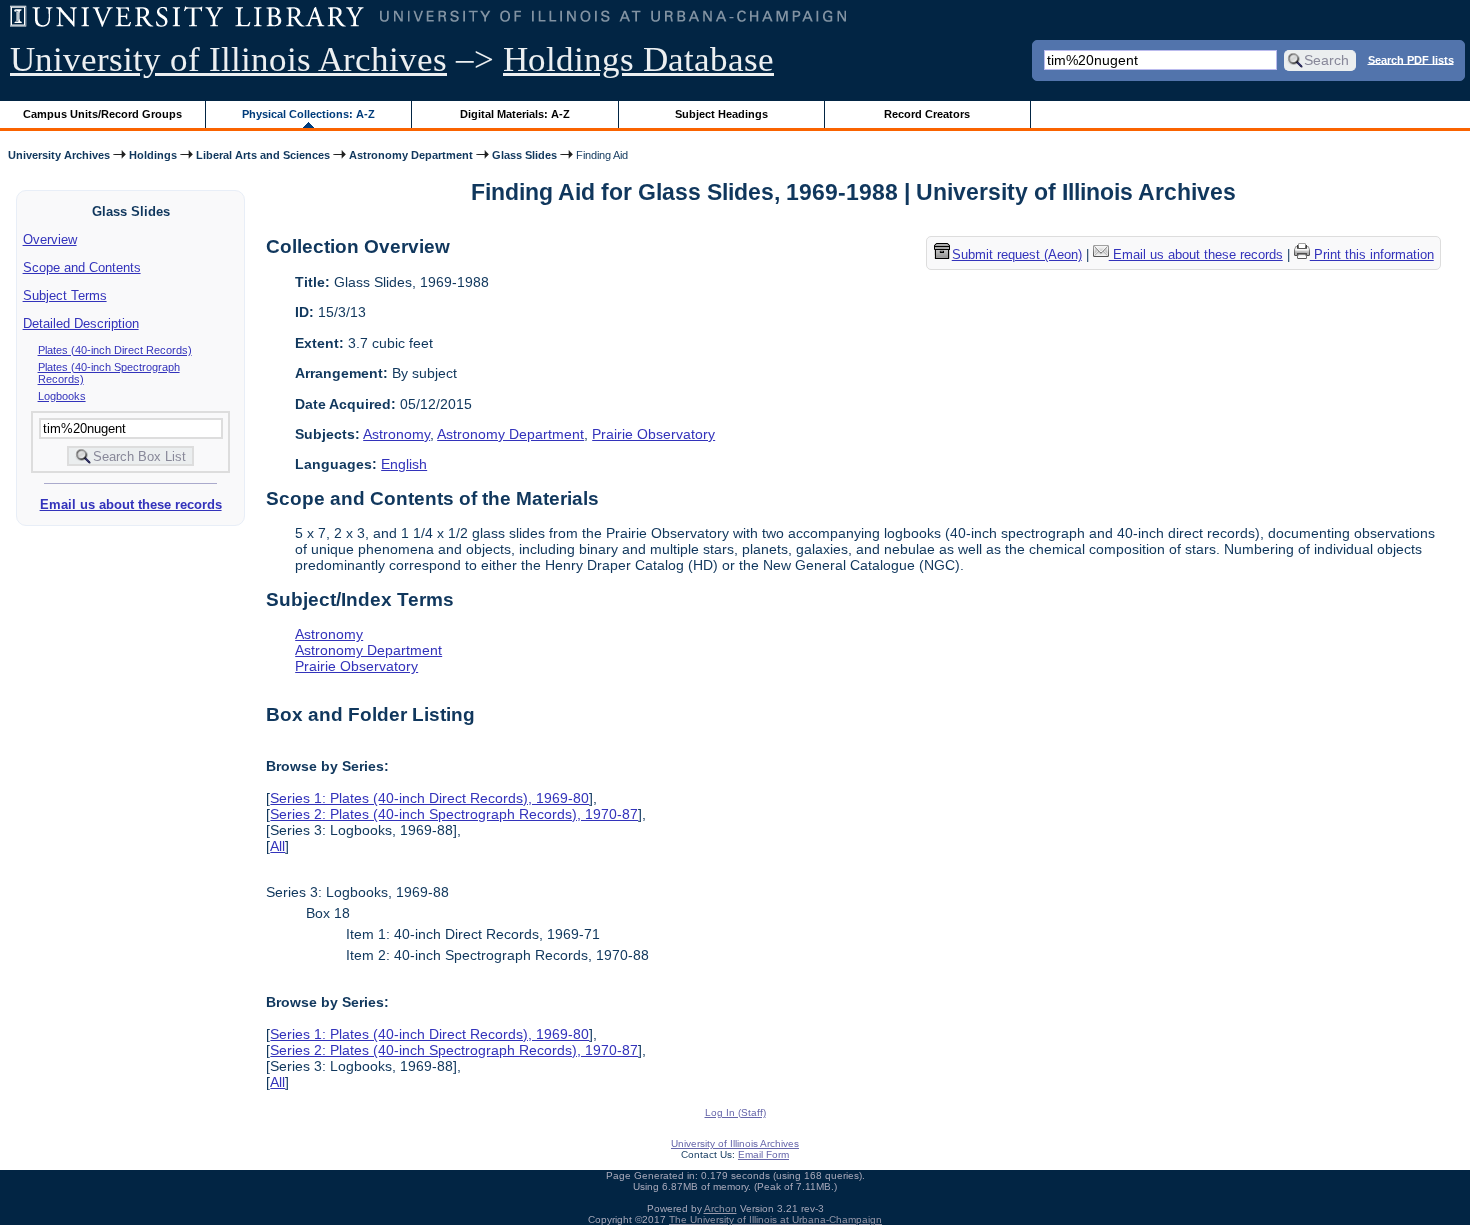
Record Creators (927, 114)
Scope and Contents (82, 267)
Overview (50, 239)
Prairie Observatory (653, 434)
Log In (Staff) (735, 1112)
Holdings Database (638, 59)
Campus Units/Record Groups (102, 114)
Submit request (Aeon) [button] (1017, 255)
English (404, 464)
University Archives (59, 155)
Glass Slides (524, 155)
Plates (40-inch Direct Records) (115, 350)
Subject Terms (65, 295)
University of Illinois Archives (228, 59)
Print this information (1372, 255)
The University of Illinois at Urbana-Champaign (775, 1219)
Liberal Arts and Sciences (263, 155)
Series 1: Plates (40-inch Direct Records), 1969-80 (429, 798)
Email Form (763, 1154)
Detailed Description (81, 323)
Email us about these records (131, 504)
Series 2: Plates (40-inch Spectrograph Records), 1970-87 (454, 814)
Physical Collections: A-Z (308, 114)
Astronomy (396, 434)
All (277, 846)
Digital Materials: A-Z (515, 114)
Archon (720, 1208)
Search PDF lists (1411, 59)
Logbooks (62, 396)
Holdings (153, 155)
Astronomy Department (411, 155)
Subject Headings (721, 114)
